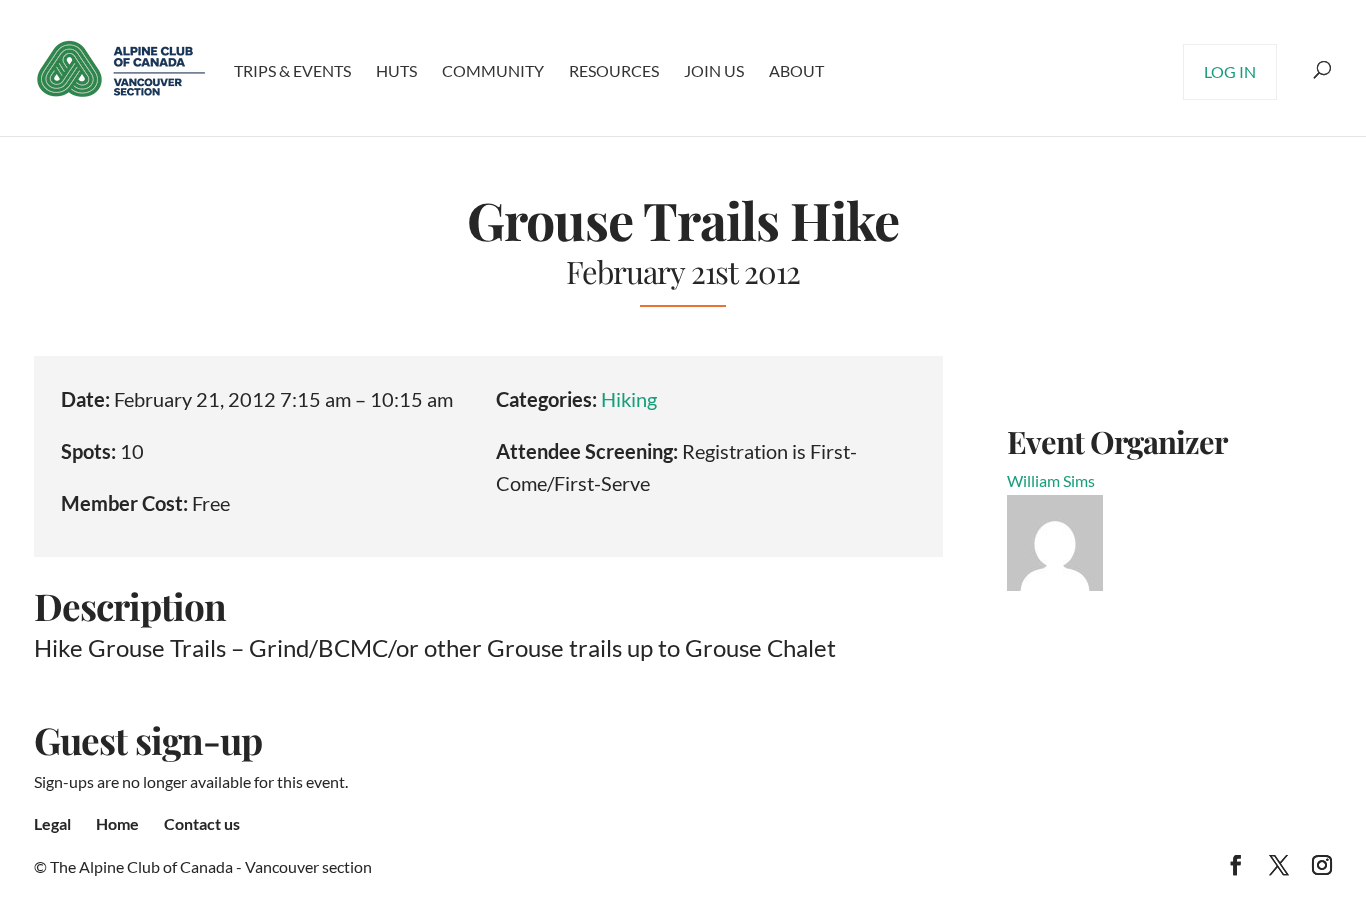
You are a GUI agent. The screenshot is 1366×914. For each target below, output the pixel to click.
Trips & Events (292, 70)
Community (493, 70)
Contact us (202, 823)
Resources (614, 70)
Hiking (629, 399)
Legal (52, 823)
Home (117, 823)
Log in (1230, 71)
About (796, 70)
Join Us (714, 70)
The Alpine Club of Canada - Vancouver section (211, 866)
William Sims (1051, 480)
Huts (396, 70)
